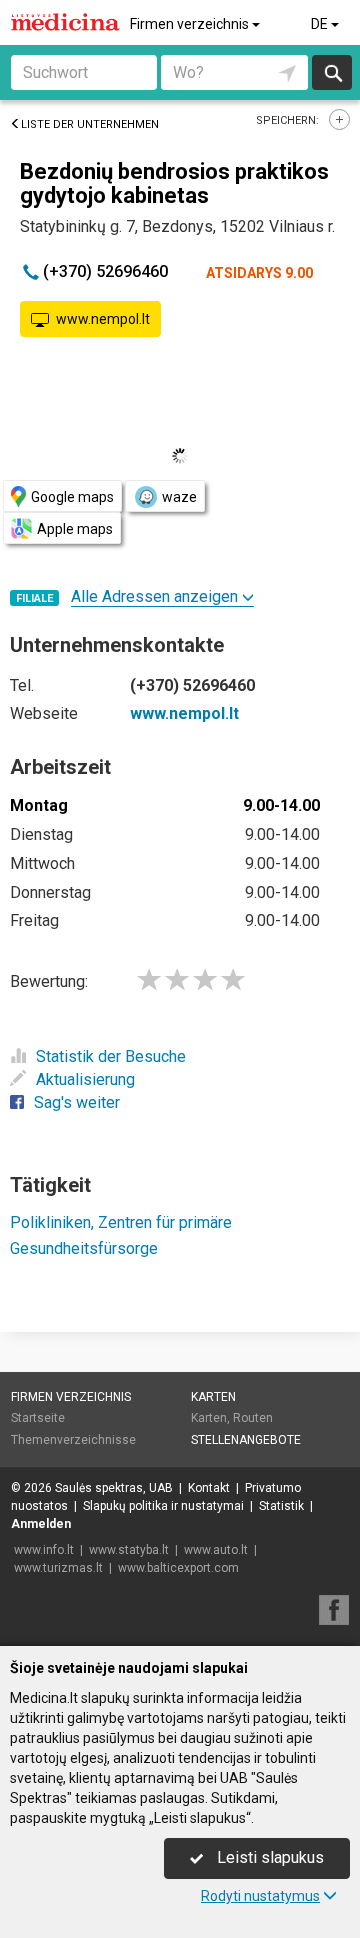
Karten (213, 1397)
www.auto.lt (216, 1550)
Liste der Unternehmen (90, 124)
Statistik (281, 1506)
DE (321, 24)
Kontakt (209, 1488)
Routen (253, 1418)
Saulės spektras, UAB (114, 1488)
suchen (332, 72)
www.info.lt (44, 1550)
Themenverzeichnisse (73, 1440)
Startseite (38, 1418)
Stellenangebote (246, 1440)
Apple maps (75, 529)
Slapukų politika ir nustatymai (163, 1506)
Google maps (72, 497)
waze (179, 497)
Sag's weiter (77, 1102)
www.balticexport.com (178, 1568)
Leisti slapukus (268, 1857)
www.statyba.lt (129, 1550)
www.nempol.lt (103, 319)
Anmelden (41, 1524)
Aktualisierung (85, 1079)
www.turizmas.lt (58, 1568)
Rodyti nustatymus (260, 1896)
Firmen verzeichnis (191, 24)
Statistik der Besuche (111, 1056)
